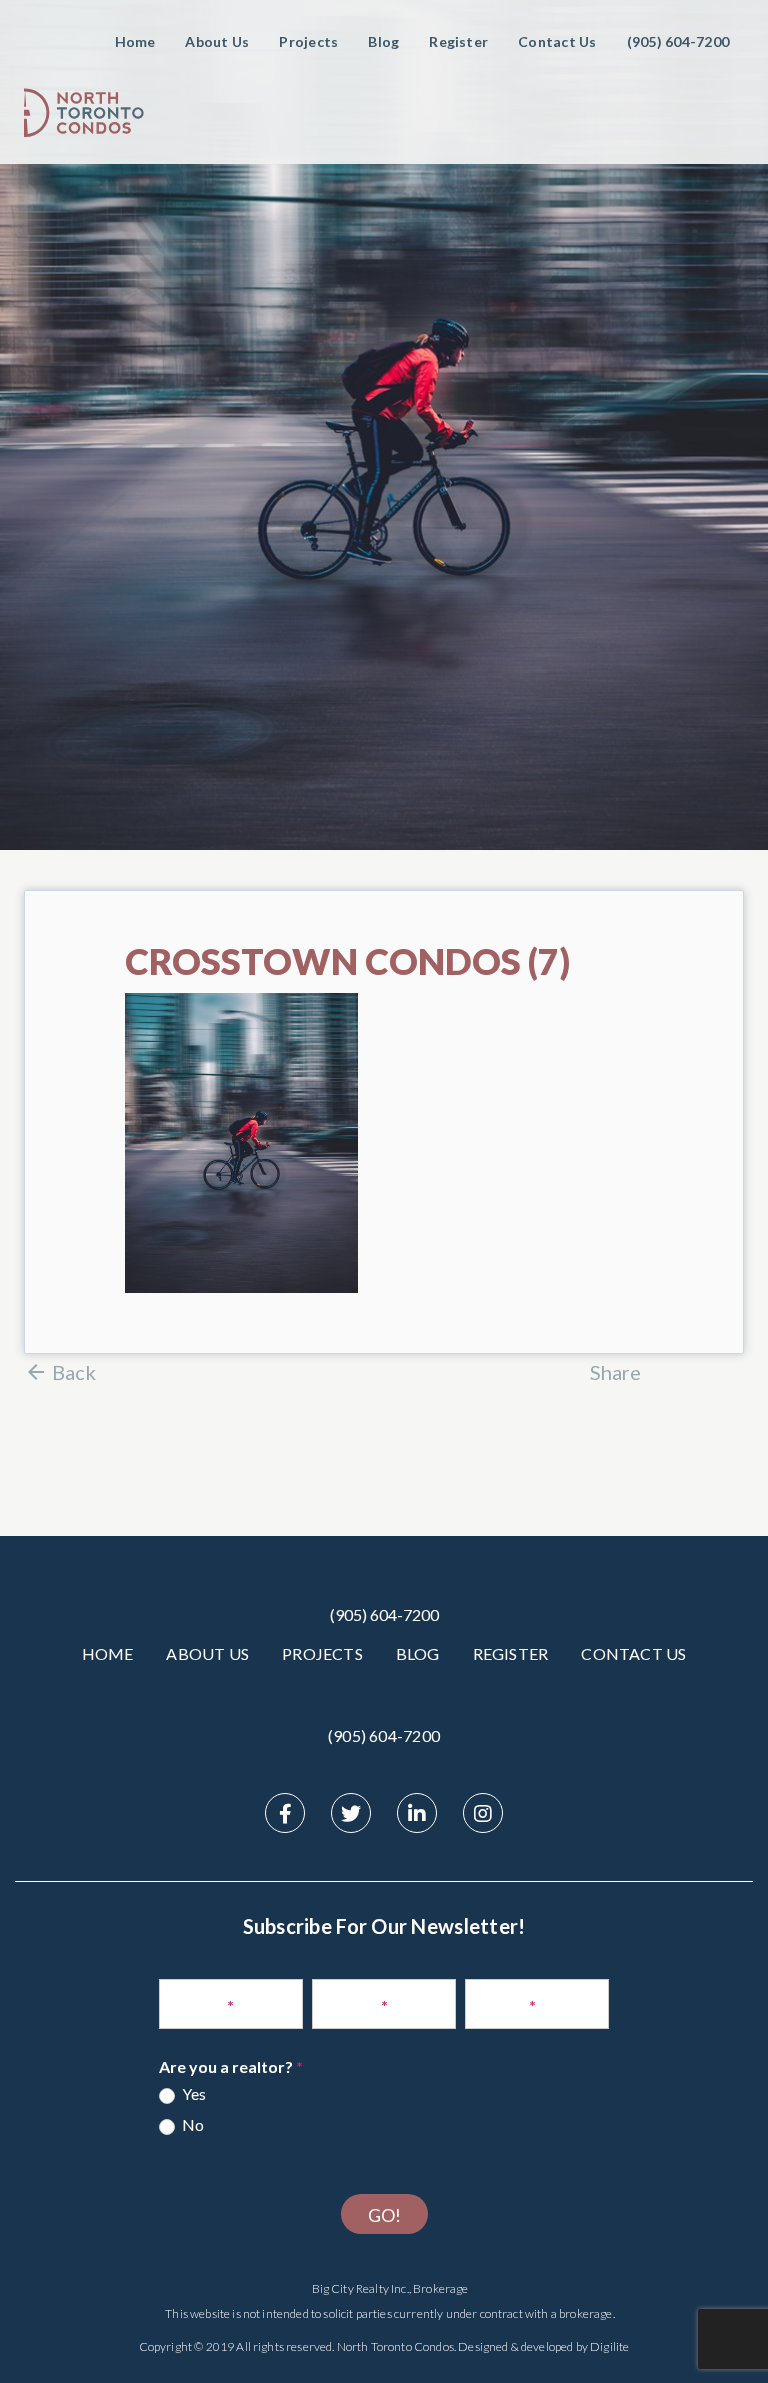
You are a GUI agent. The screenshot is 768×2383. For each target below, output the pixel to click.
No (191, 2124)
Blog (383, 41)
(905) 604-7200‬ (678, 41)
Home (135, 41)
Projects (308, 41)
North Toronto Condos (395, 2346)
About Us (217, 41)
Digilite (609, 2346)
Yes (192, 2093)
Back (74, 1372)
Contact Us (557, 41)
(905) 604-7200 (384, 1614)
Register (458, 41)
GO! (384, 2215)
